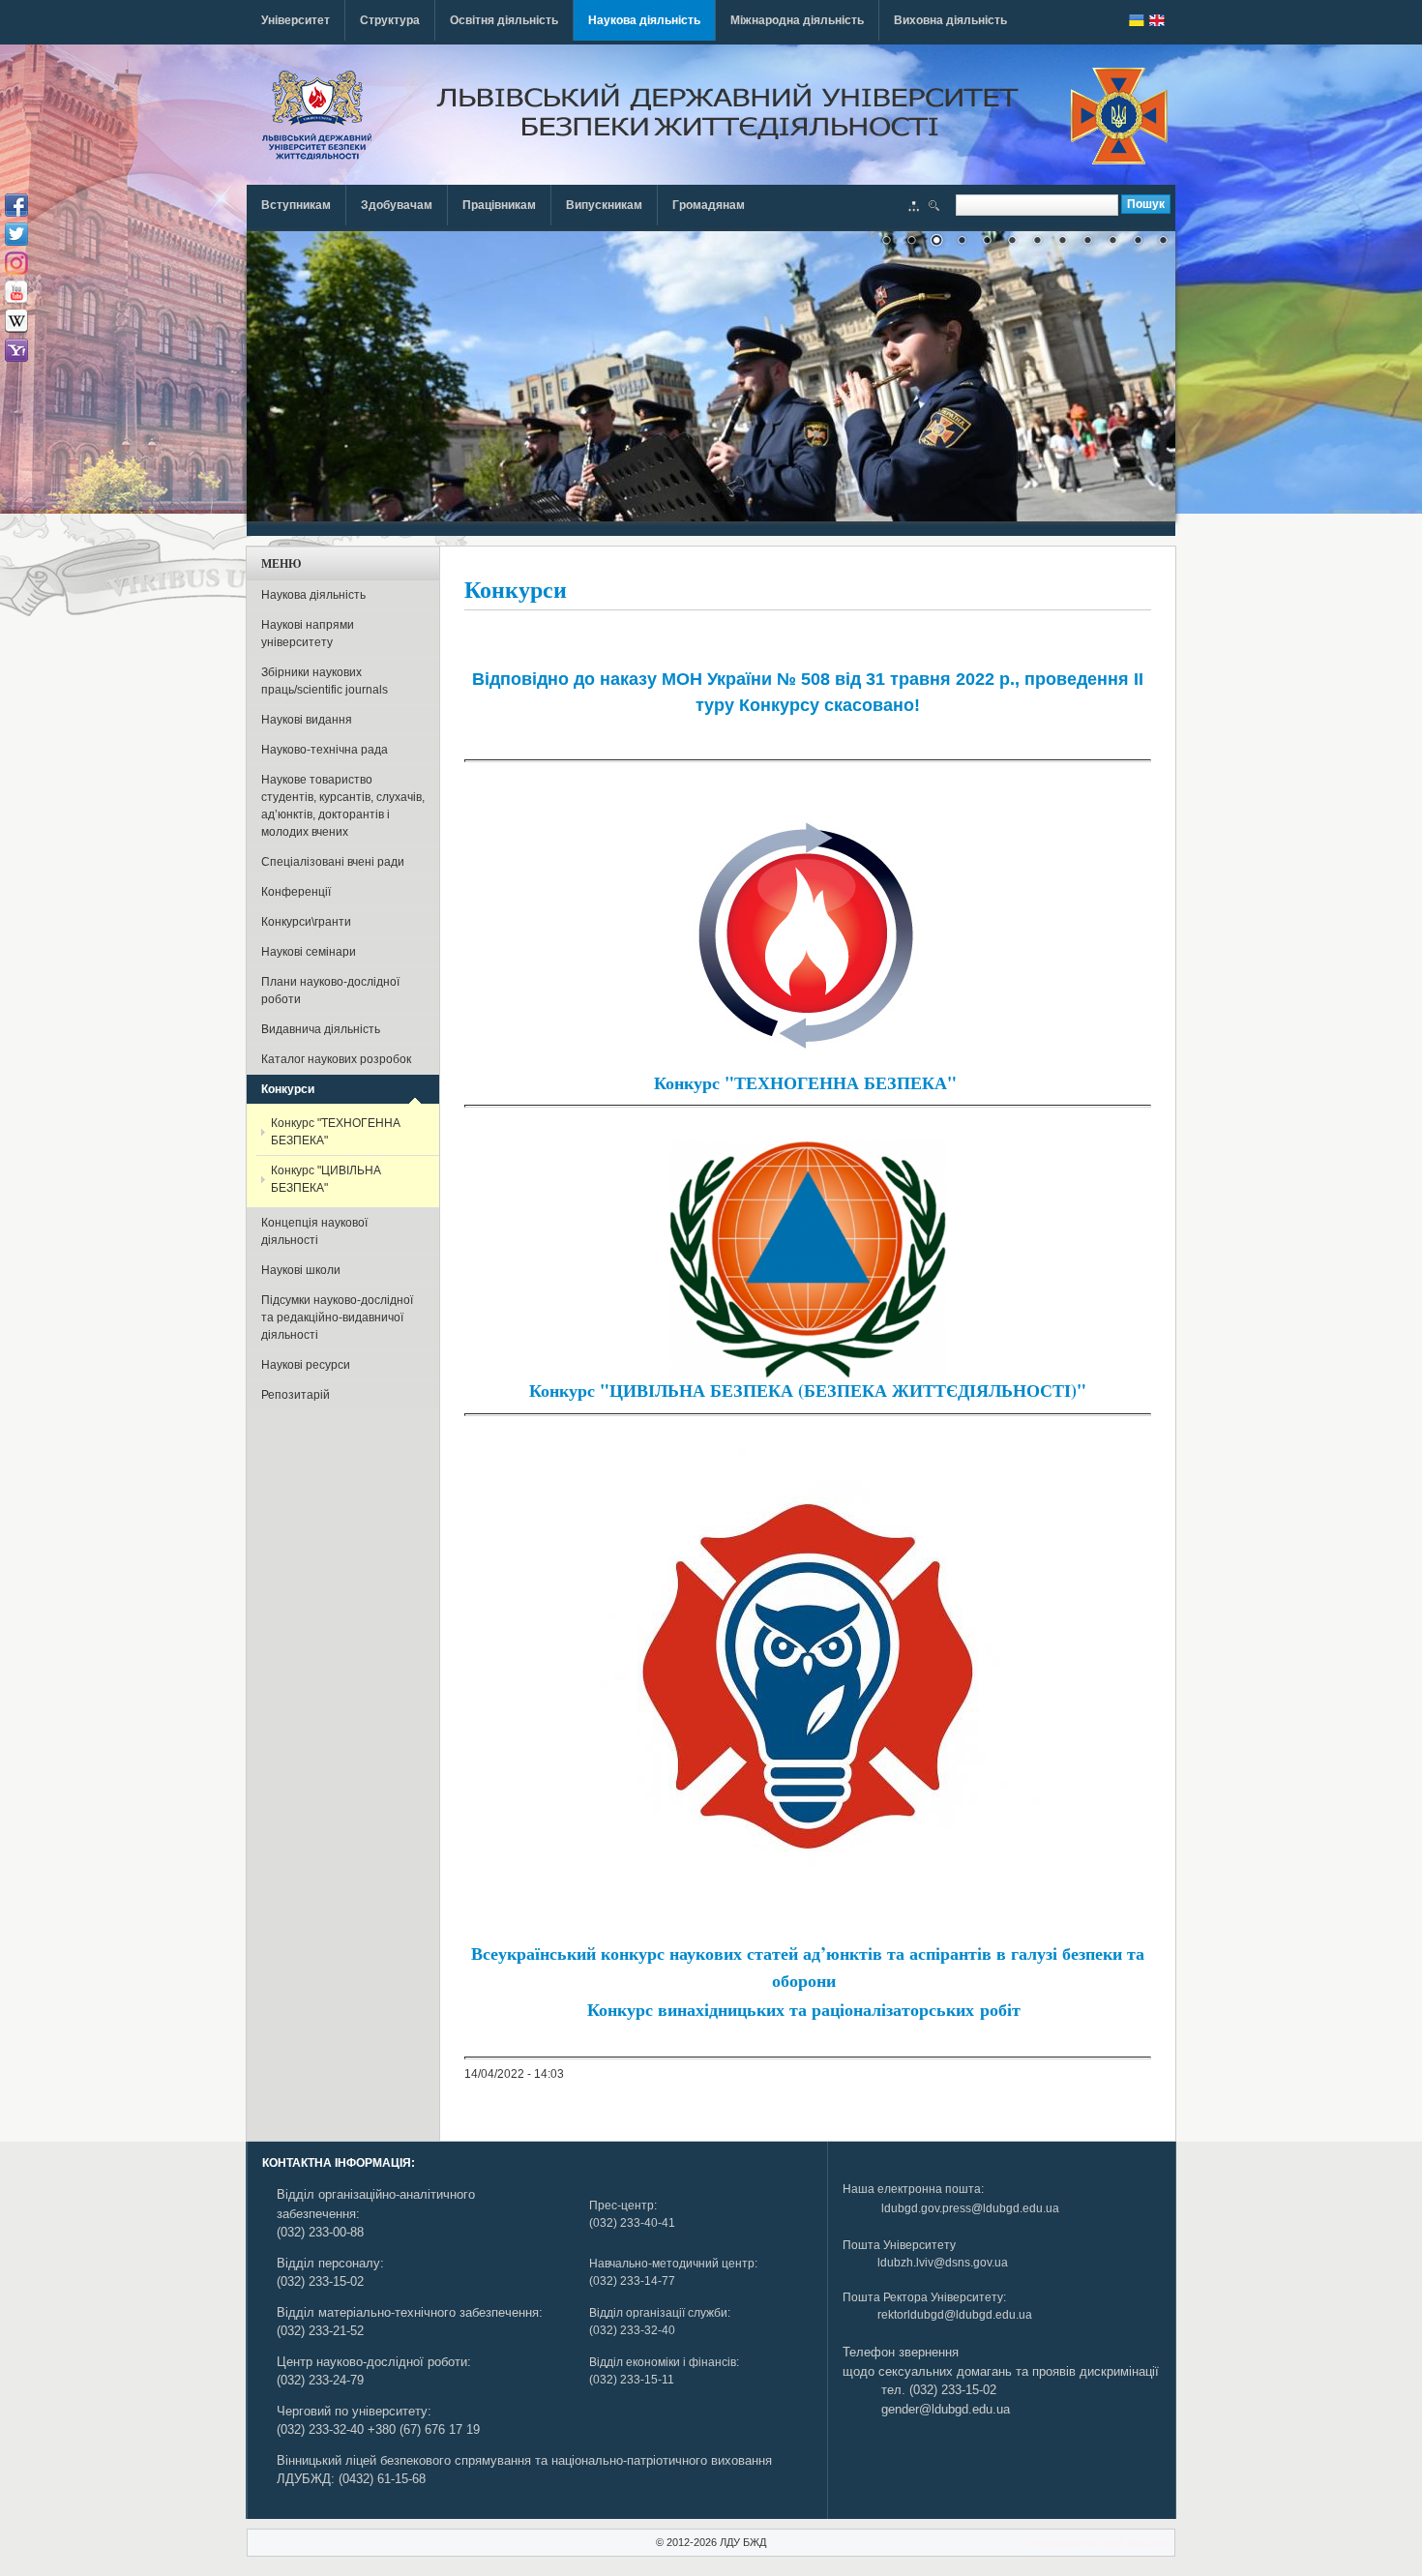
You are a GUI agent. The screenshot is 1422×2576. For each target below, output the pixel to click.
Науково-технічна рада (325, 750)
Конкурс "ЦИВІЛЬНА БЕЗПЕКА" (326, 1179)
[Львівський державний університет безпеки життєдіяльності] (317, 115)
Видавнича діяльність (321, 1029)
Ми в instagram (16, 263)
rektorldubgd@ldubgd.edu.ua (955, 2315)
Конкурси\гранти (306, 922)
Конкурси (288, 1089)
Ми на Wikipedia (16, 321)
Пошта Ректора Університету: (924, 2297)
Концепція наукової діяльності (314, 1231)
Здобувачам (397, 205)
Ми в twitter (16, 234)
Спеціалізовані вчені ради (333, 862)
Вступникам (296, 205)
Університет (296, 20)
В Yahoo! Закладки (16, 350)
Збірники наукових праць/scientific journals (325, 681)
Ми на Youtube (16, 292)
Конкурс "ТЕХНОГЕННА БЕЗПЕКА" (336, 1132)
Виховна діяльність (950, 20)
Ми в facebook (16, 205)
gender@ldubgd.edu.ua (946, 2409)
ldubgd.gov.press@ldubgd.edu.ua (970, 2208)
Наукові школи (301, 1270)
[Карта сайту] (914, 208)
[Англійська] (1157, 20)
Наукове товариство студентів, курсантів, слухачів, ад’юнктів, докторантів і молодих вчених (343, 806)
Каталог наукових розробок (336, 1059)
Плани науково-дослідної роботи (330, 991)
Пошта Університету (899, 2245)
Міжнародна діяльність (797, 20)
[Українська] (1137, 20)
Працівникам (499, 205)
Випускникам (604, 205)
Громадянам (709, 205)
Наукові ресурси (306, 1365)
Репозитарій (296, 1395)
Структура (390, 20)
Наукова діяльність (644, 20)
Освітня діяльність (504, 20)
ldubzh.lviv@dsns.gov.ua (943, 2263)
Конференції (296, 892)
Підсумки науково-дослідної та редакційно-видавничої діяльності (337, 1318)
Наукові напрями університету (308, 634)
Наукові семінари (309, 952)
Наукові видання (307, 720)
